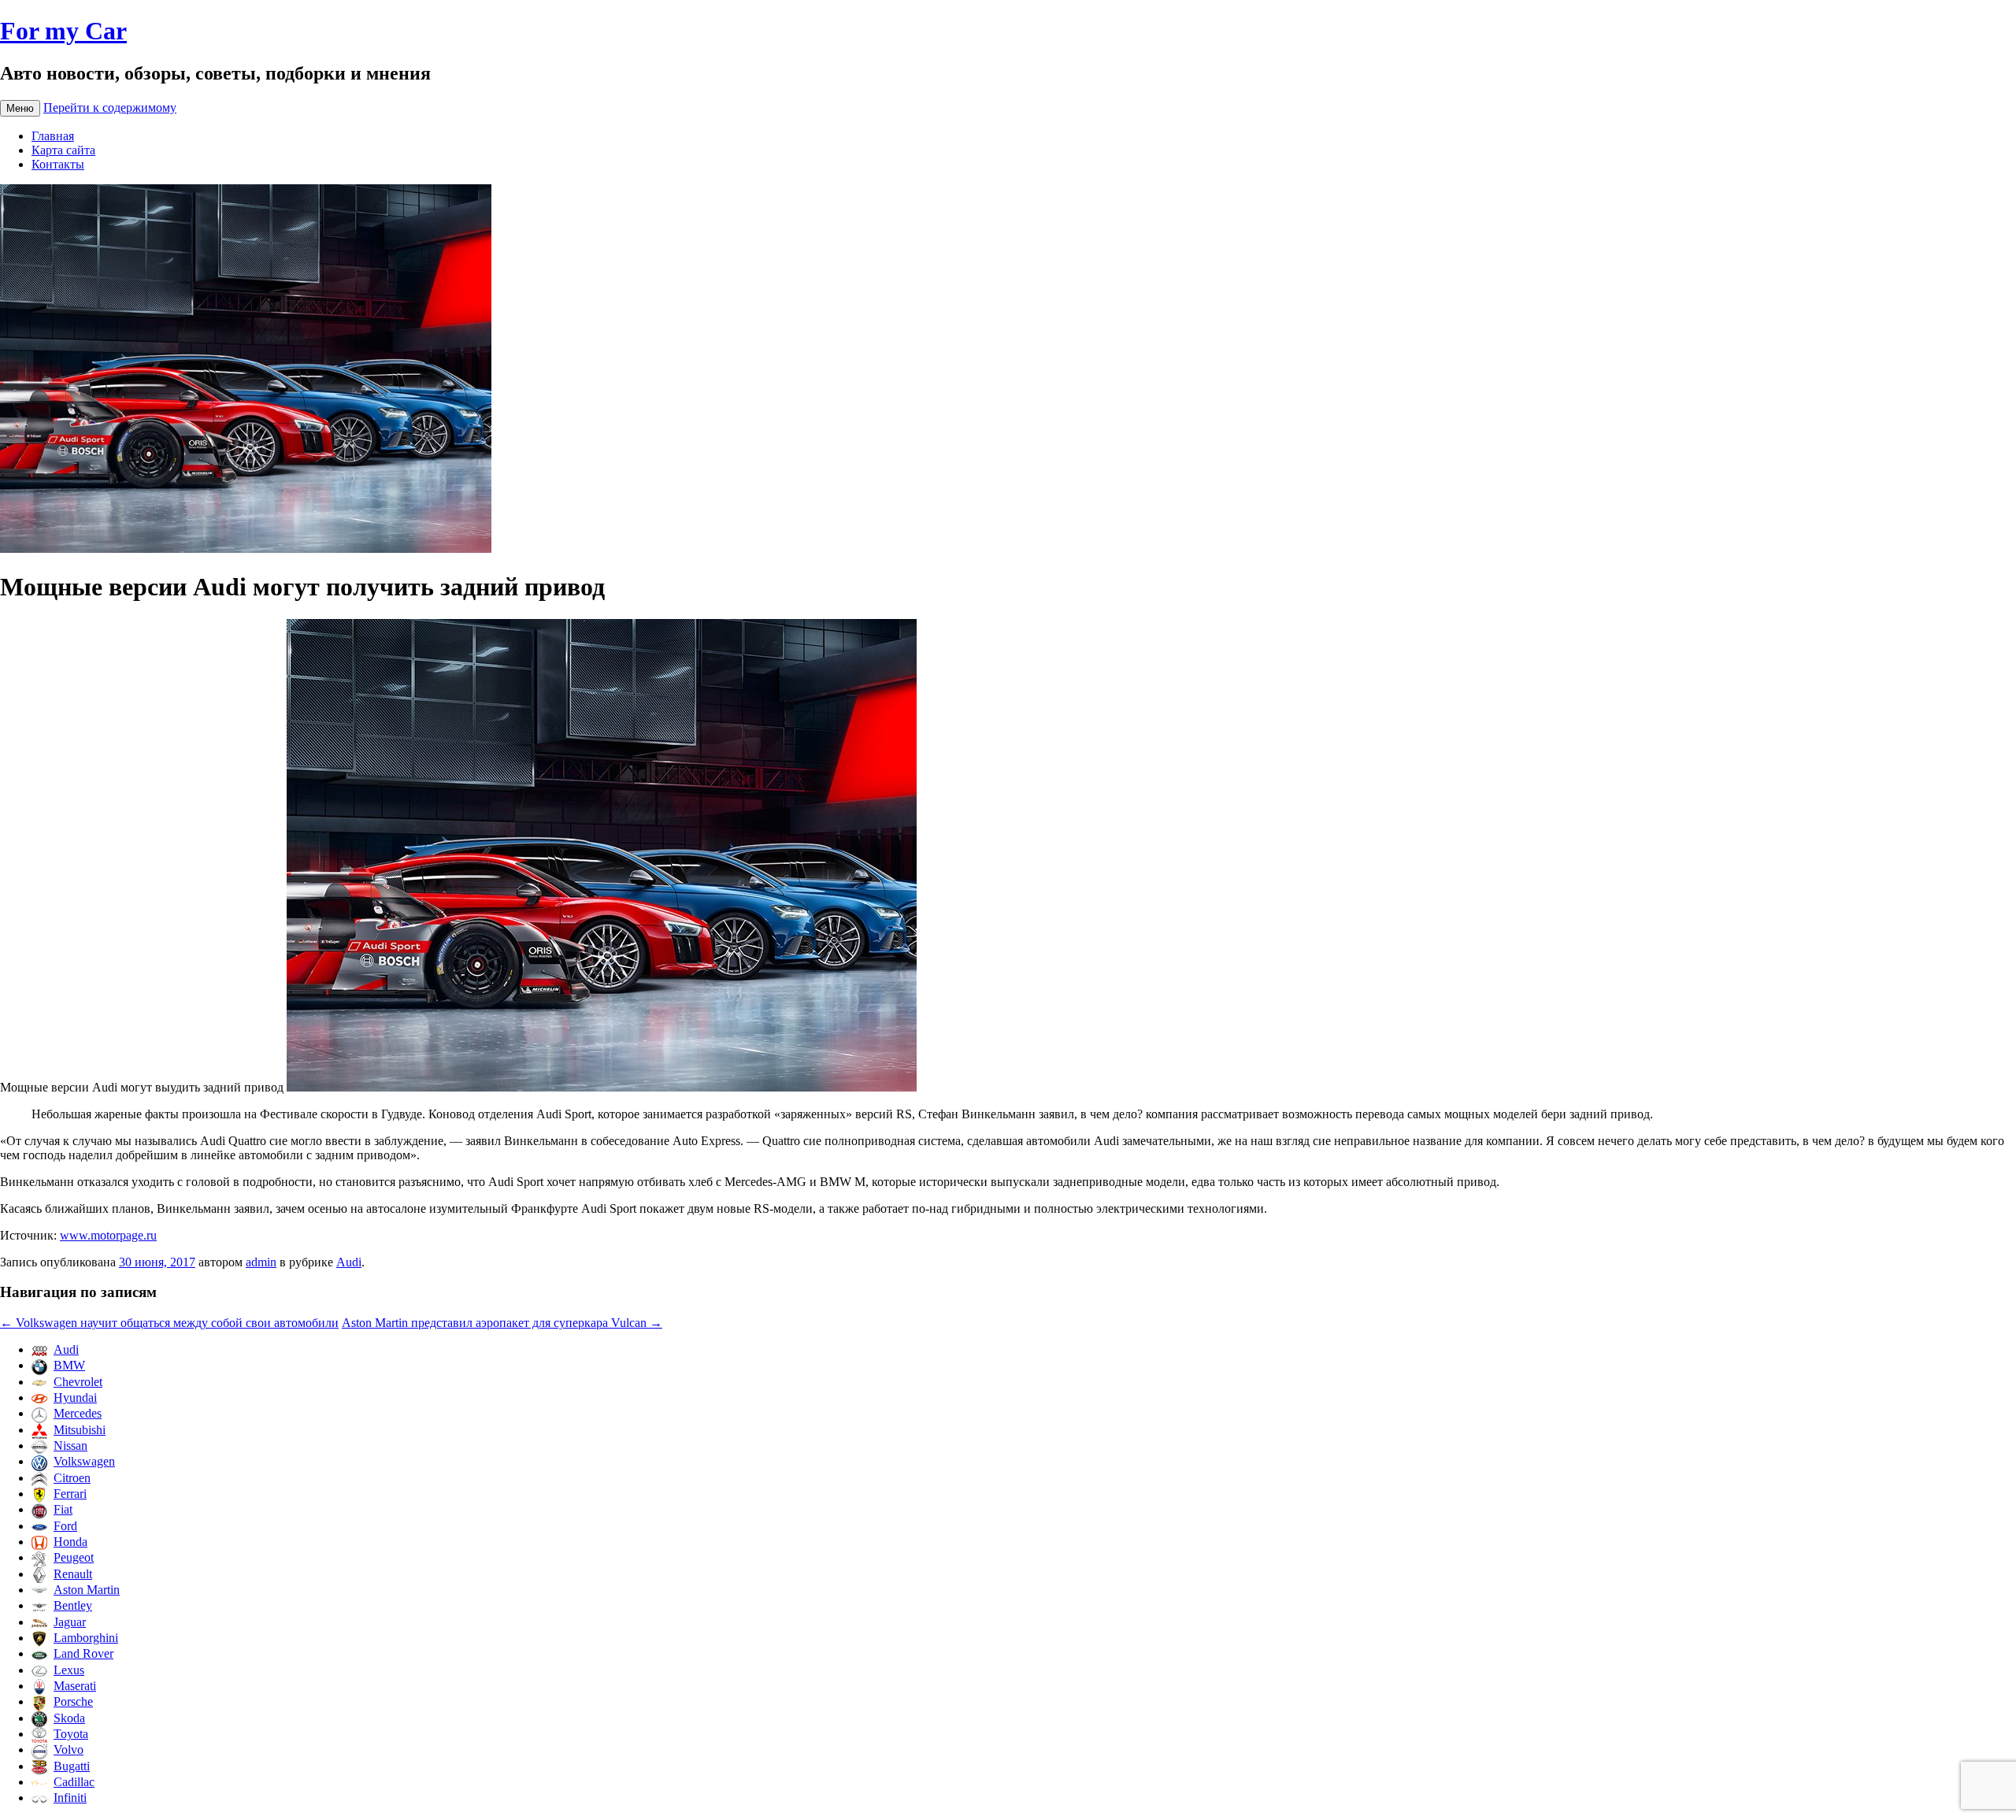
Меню (20, 108)
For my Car (63, 31)
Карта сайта (63, 150)
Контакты (58, 164)
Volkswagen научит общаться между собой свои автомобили (169, 1323)
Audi (349, 1262)
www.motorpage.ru (108, 1235)
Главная (53, 136)
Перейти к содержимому (110, 107)
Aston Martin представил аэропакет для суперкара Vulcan (502, 1323)
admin (261, 1262)
